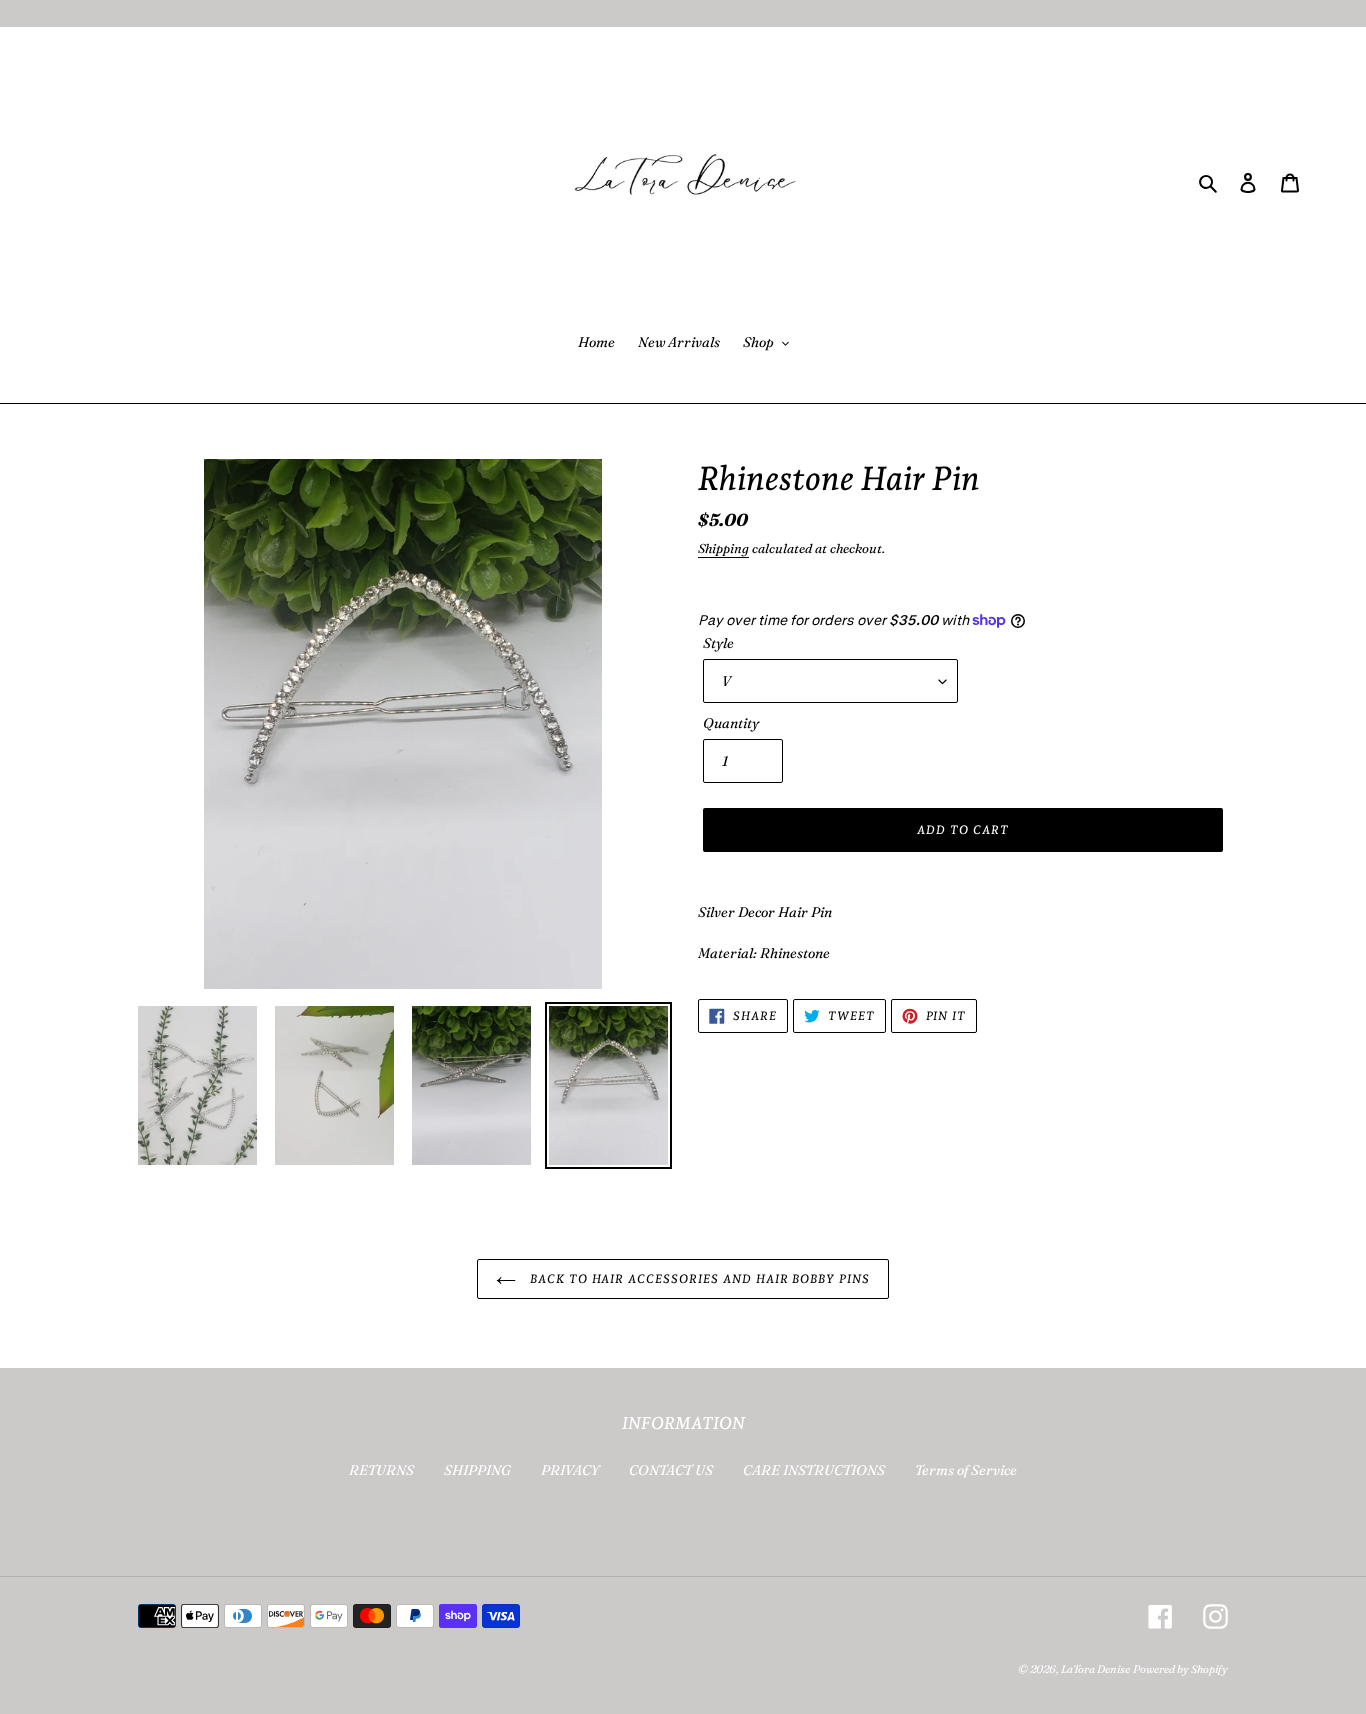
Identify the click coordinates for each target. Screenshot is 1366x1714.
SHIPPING (477, 1470)
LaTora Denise (1095, 1669)
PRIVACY (570, 1470)
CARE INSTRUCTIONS (814, 1470)
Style (718, 643)
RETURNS (381, 1470)
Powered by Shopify (1180, 1669)
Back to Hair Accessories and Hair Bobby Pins (698, 1279)
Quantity (731, 723)
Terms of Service (966, 1470)
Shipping (723, 548)
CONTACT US (671, 1470)
